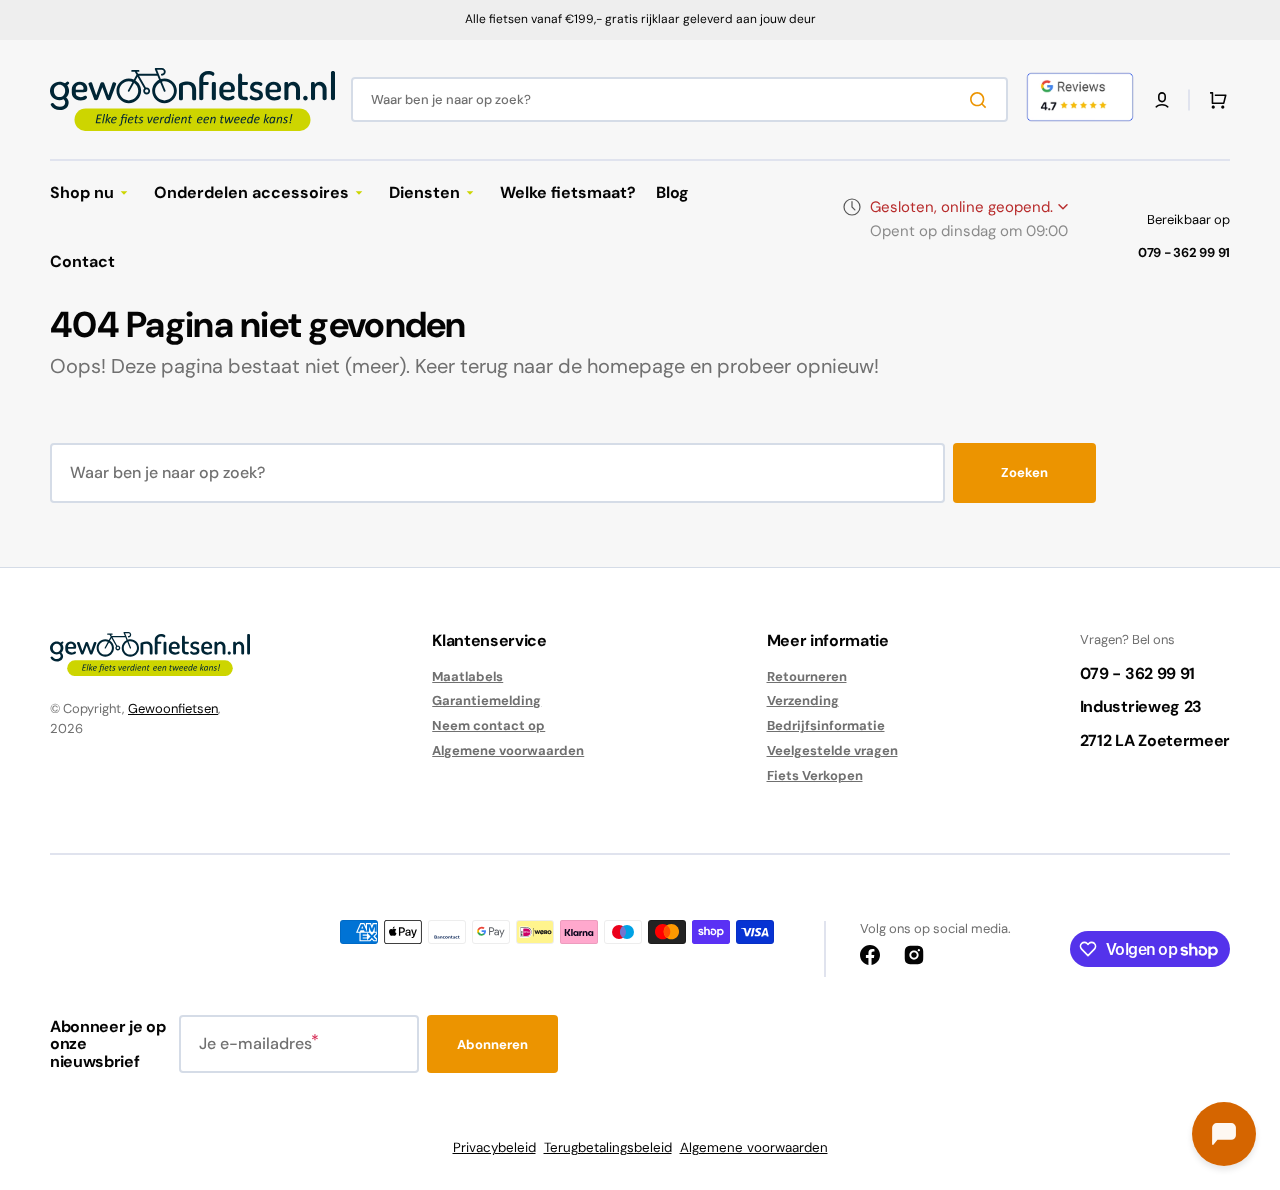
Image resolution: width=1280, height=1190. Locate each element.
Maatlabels (467, 677)
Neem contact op (488, 725)
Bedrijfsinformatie (826, 725)
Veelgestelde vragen (832, 750)
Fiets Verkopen (815, 775)
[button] (1162, 100)
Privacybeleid (494, 1147)
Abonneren (492, 1044)
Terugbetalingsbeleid (608, 1147)
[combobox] (679, 99)
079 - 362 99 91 (1184, 252)
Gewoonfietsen (173, 708)
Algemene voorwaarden (508, 750)
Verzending (803, 700)
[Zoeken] (982, 100)
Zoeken (1024, 472)
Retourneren (807, 677)
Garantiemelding (486, 700)
